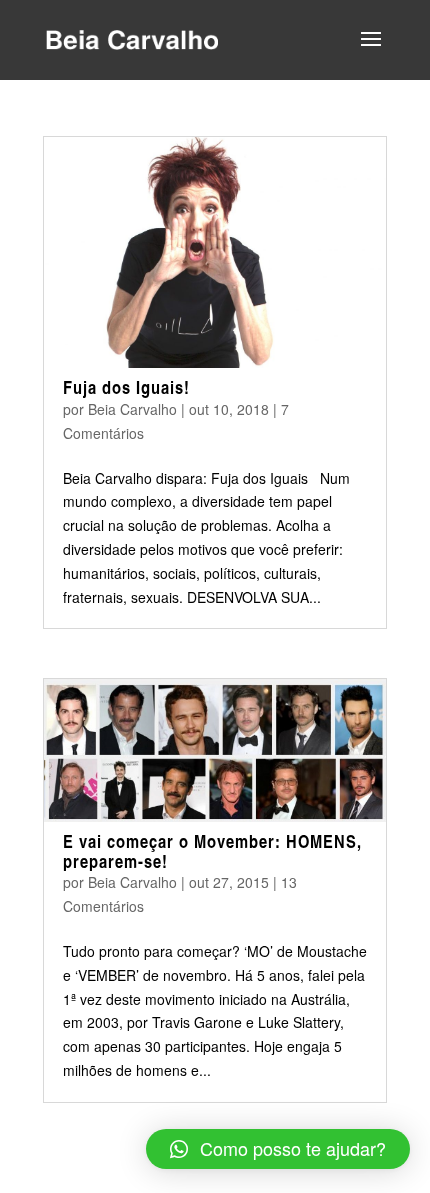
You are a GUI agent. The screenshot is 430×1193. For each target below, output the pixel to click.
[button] (278, 1149)
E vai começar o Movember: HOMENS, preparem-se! (212, 851)
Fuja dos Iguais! (126, 387)
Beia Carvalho (132, 409)
